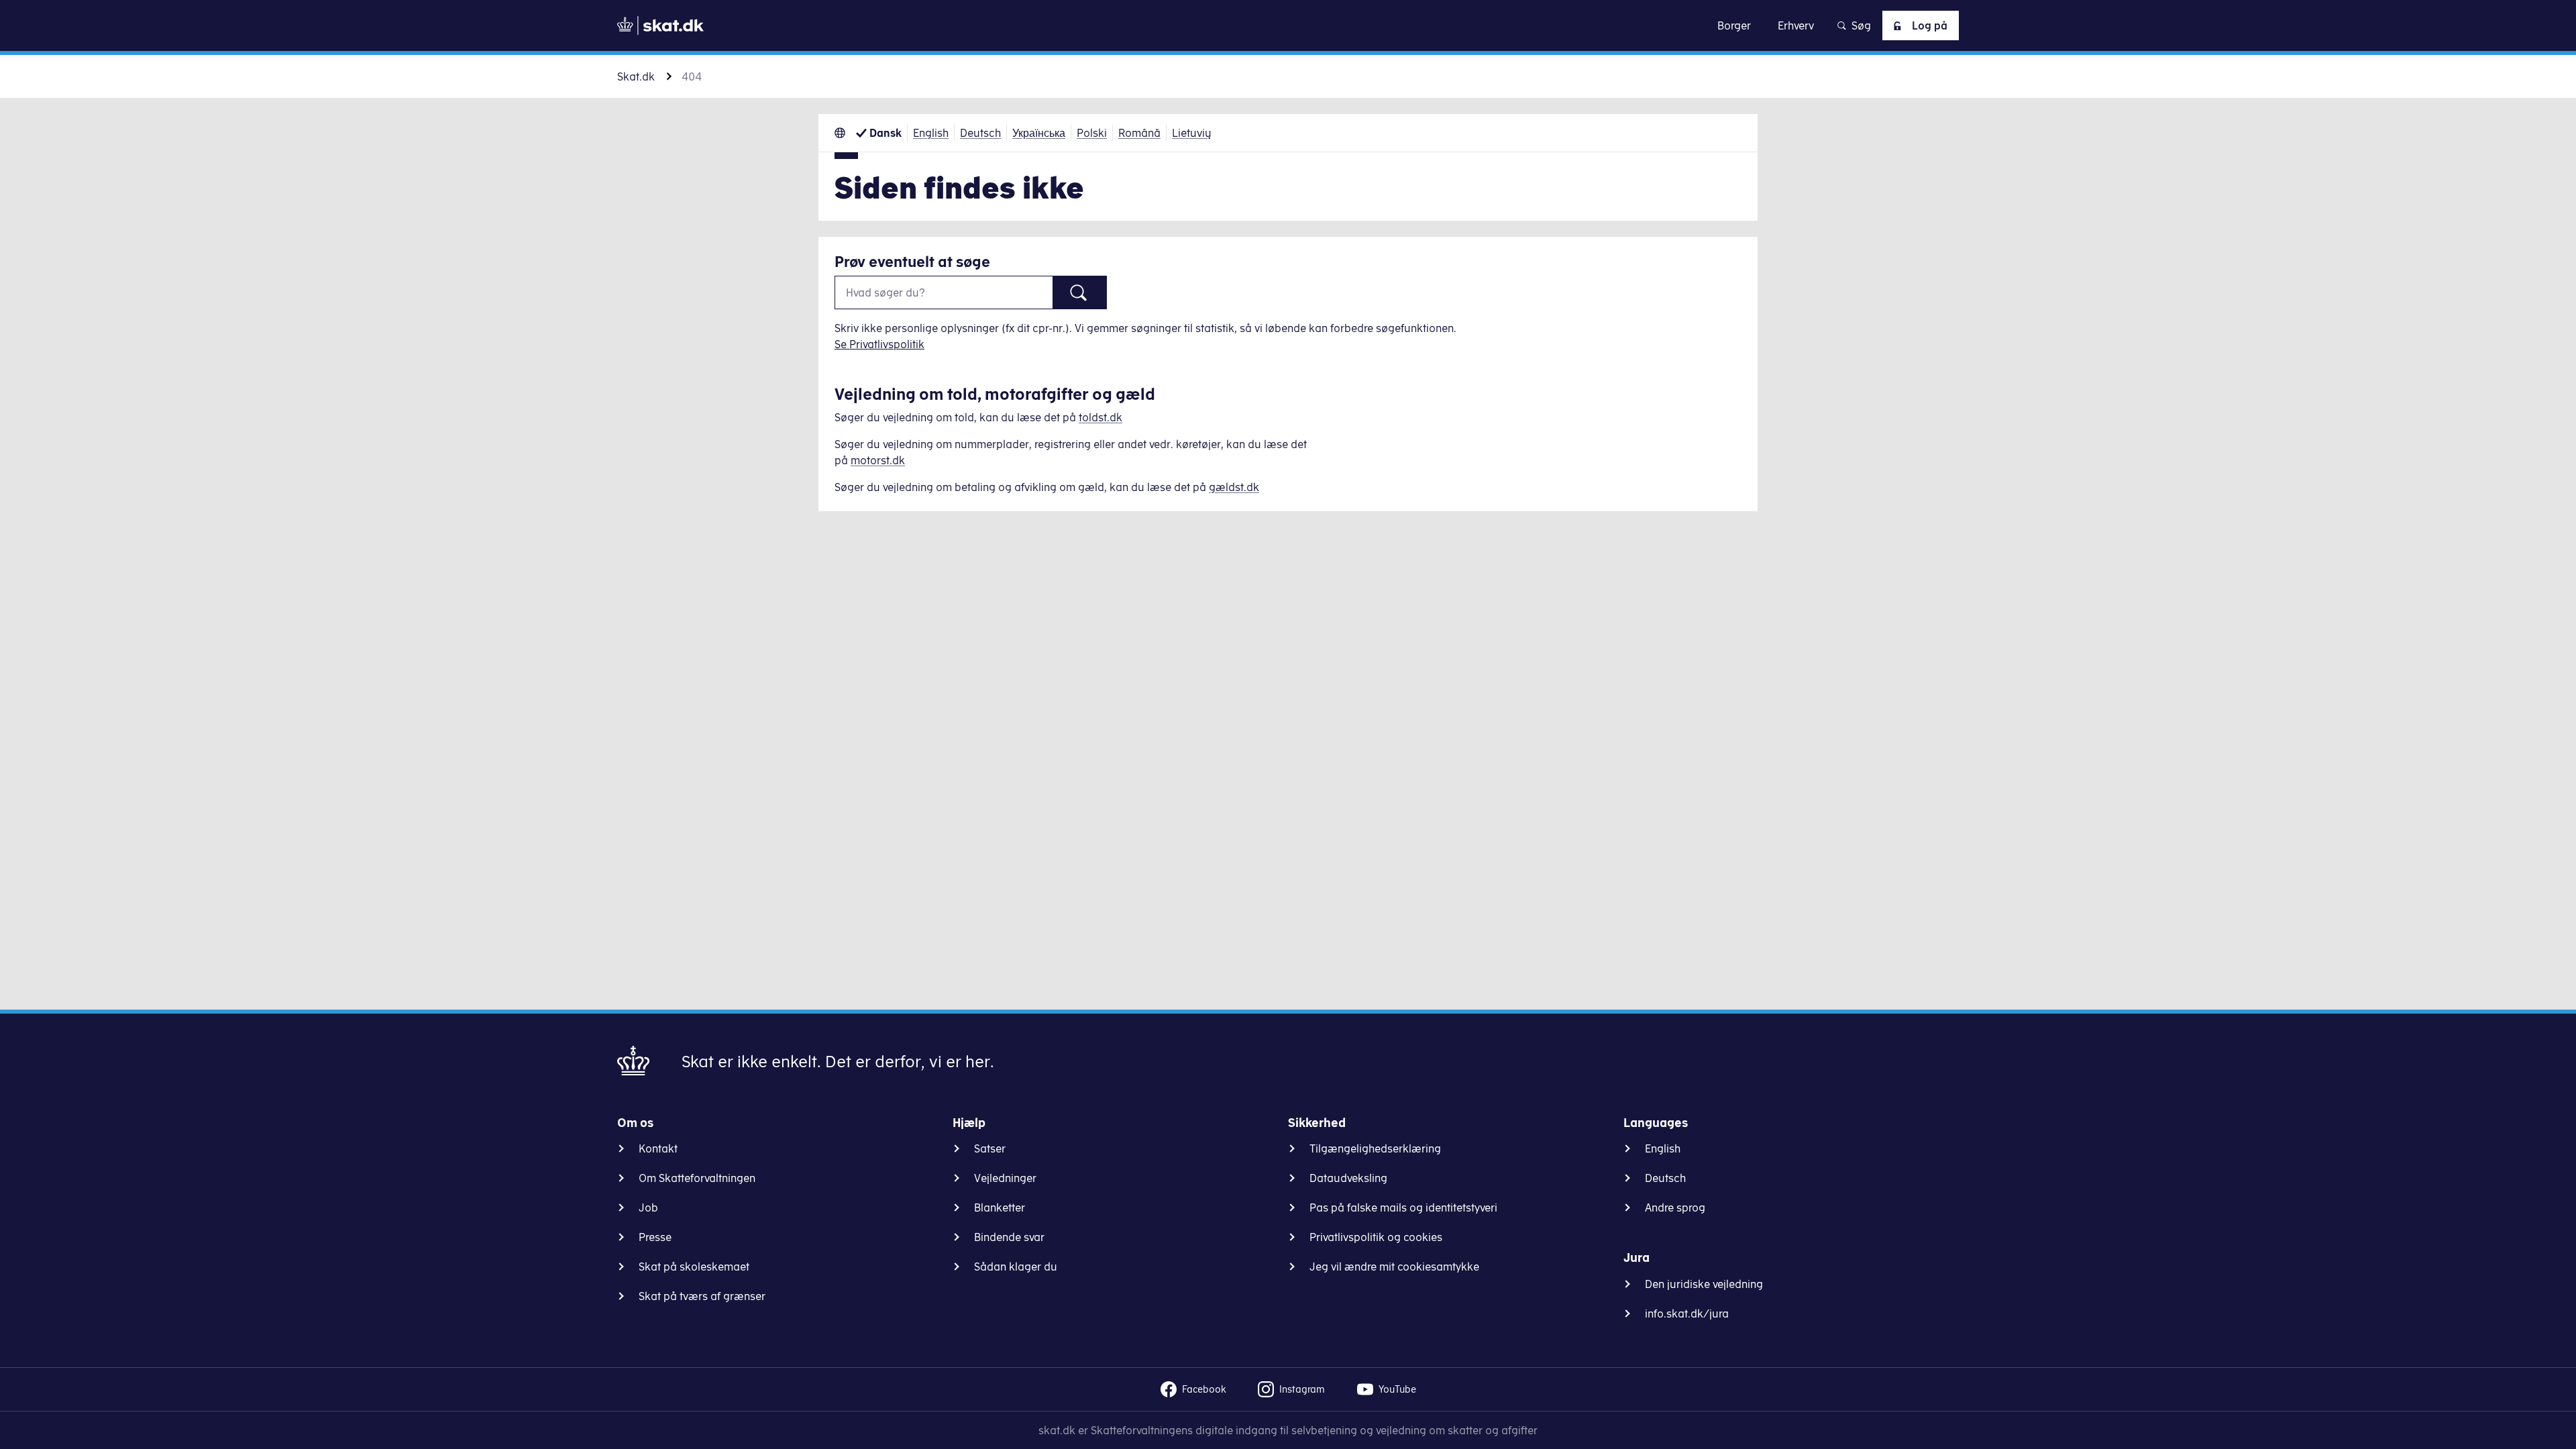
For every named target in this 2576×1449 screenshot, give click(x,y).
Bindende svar (1009, 1237)
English (931, 133)
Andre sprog (1675, 1207)
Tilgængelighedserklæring (1375, 1148)
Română (1139, 133)
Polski (1092, 133)
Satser (990, 1148)
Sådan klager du (1016, 1267)
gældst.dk (1234, 487)
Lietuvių (1192, 133)
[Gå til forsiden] (660, 25)
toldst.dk (1101, 417)
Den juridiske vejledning (1704, 1284)
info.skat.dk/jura (1687, 1313)
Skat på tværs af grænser (702, 1296)
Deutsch (980, 133)
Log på (1930, 25)
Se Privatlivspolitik (879, 344)
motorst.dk (878, 460)
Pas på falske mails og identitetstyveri (1403, 1207)
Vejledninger (1005, 1178)
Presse (655, 1237)
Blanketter (1000, 1207)
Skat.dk (636, 76)
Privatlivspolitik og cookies (1376, 1237)
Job (648, 1207)
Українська (1039, 133)
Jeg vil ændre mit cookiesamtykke (1394, 1267)
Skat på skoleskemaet (694, 1267)
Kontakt (658, 1148)
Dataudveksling (1348, 1178)
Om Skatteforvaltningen (697, 1178)
